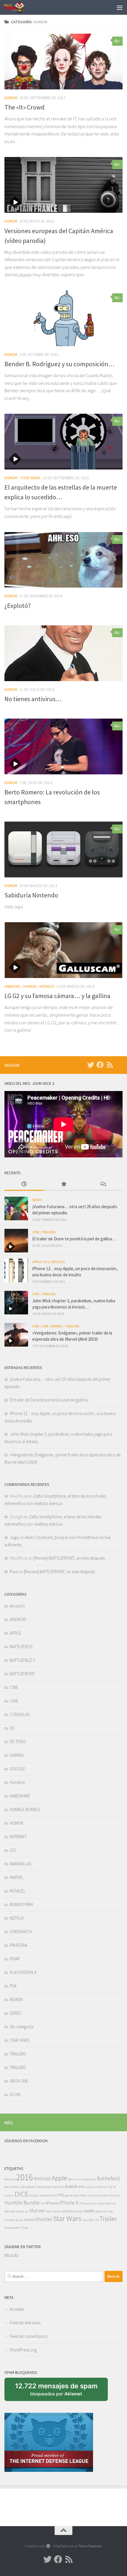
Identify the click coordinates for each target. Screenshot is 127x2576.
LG (27, 2211)
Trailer (108, 2218)
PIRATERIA (18, 1945)
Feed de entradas (25, 2323)
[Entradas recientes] (24, 1184)
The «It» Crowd (25, 107)
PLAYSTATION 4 (23, 1972)
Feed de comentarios (29, 2336)
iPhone (52, 2203)
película (101, 2211)
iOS (46, 1262)
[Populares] (63, 1184)
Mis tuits (11, 2255)
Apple (59, 2178)
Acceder (17, 2309)
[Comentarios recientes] (103, 1184)
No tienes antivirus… (33, 699)
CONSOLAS (20, 1714)
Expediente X (48, 2195)
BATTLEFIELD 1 (23, 1660)
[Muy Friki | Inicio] (18, 7)
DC (12, 1728)
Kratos (20, 2211)
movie (68, 2211)
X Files (24, 2228)
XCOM (15, 2095)
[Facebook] (100, 1065)
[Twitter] (91, 1065)
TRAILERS (49, 1232)
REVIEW (16, 2000)
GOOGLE (17, 1769)
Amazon (17, 1606)
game (69, 2195)
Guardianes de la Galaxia (104, 2195)
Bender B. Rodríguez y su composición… (60, 364)
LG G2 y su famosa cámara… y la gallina (57, 996)
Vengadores (12, 2228)
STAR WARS (31, 478)
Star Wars (67, 2218)
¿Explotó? (18, 606)
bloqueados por (58, 2392)
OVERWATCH (21, 1932)
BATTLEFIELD (21, 1647)
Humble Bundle (22, 2203)
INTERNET (18, 1837)
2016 (25, 2177)
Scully (19, 2220)
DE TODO (18, 1742)
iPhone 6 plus (88, 2203)
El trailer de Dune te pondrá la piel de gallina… (74, 1239)
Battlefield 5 (29, 2187)
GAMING (17, 1755)
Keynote (10, 2211)
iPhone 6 (69, 2203)
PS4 (13, 1986)
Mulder (79, 2211)
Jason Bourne (106, 2203)
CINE (36, 1232)
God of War (80, 2195)
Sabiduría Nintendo (31, 895)
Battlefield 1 (12, 2187)
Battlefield (108, 2178)
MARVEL (57, 1326)
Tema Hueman (90, 2546)
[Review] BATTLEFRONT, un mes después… (71, 1558)
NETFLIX (17, 1918)
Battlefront (74, 2186)
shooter (44, 2219)
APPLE (37, 1262)
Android (42, 2178)
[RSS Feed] (110, 1065)
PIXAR (15, 1959)
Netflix (89, 2211)
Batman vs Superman (82, 2179)
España (34, 2195)
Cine (109, 2187)
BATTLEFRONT (22, 1674)
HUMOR (11, 98)
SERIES (37, 1200)
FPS (61, 2195)
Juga (14, 1537)
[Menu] (120, 7)
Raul (14, 1572)
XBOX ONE (19, 2081)
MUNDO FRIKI (21, 1904)
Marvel (37, 2211)
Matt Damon (53, 2211)
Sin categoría (22, 2027)
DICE (22, 2194)
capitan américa (95, 2187)
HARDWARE (20, 1796)
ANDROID (12, 986)
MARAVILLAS (21, 1864)
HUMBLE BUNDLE (25, 1809)
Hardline (17, 1782)
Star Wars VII (91, 2220)
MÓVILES (47, 986)
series (29, 2220)
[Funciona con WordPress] (48, 2546)
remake (9, 2220)
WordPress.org (23, 2350)
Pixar (110, 2211)
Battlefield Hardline (51, 2187)
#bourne (10, 2179)
